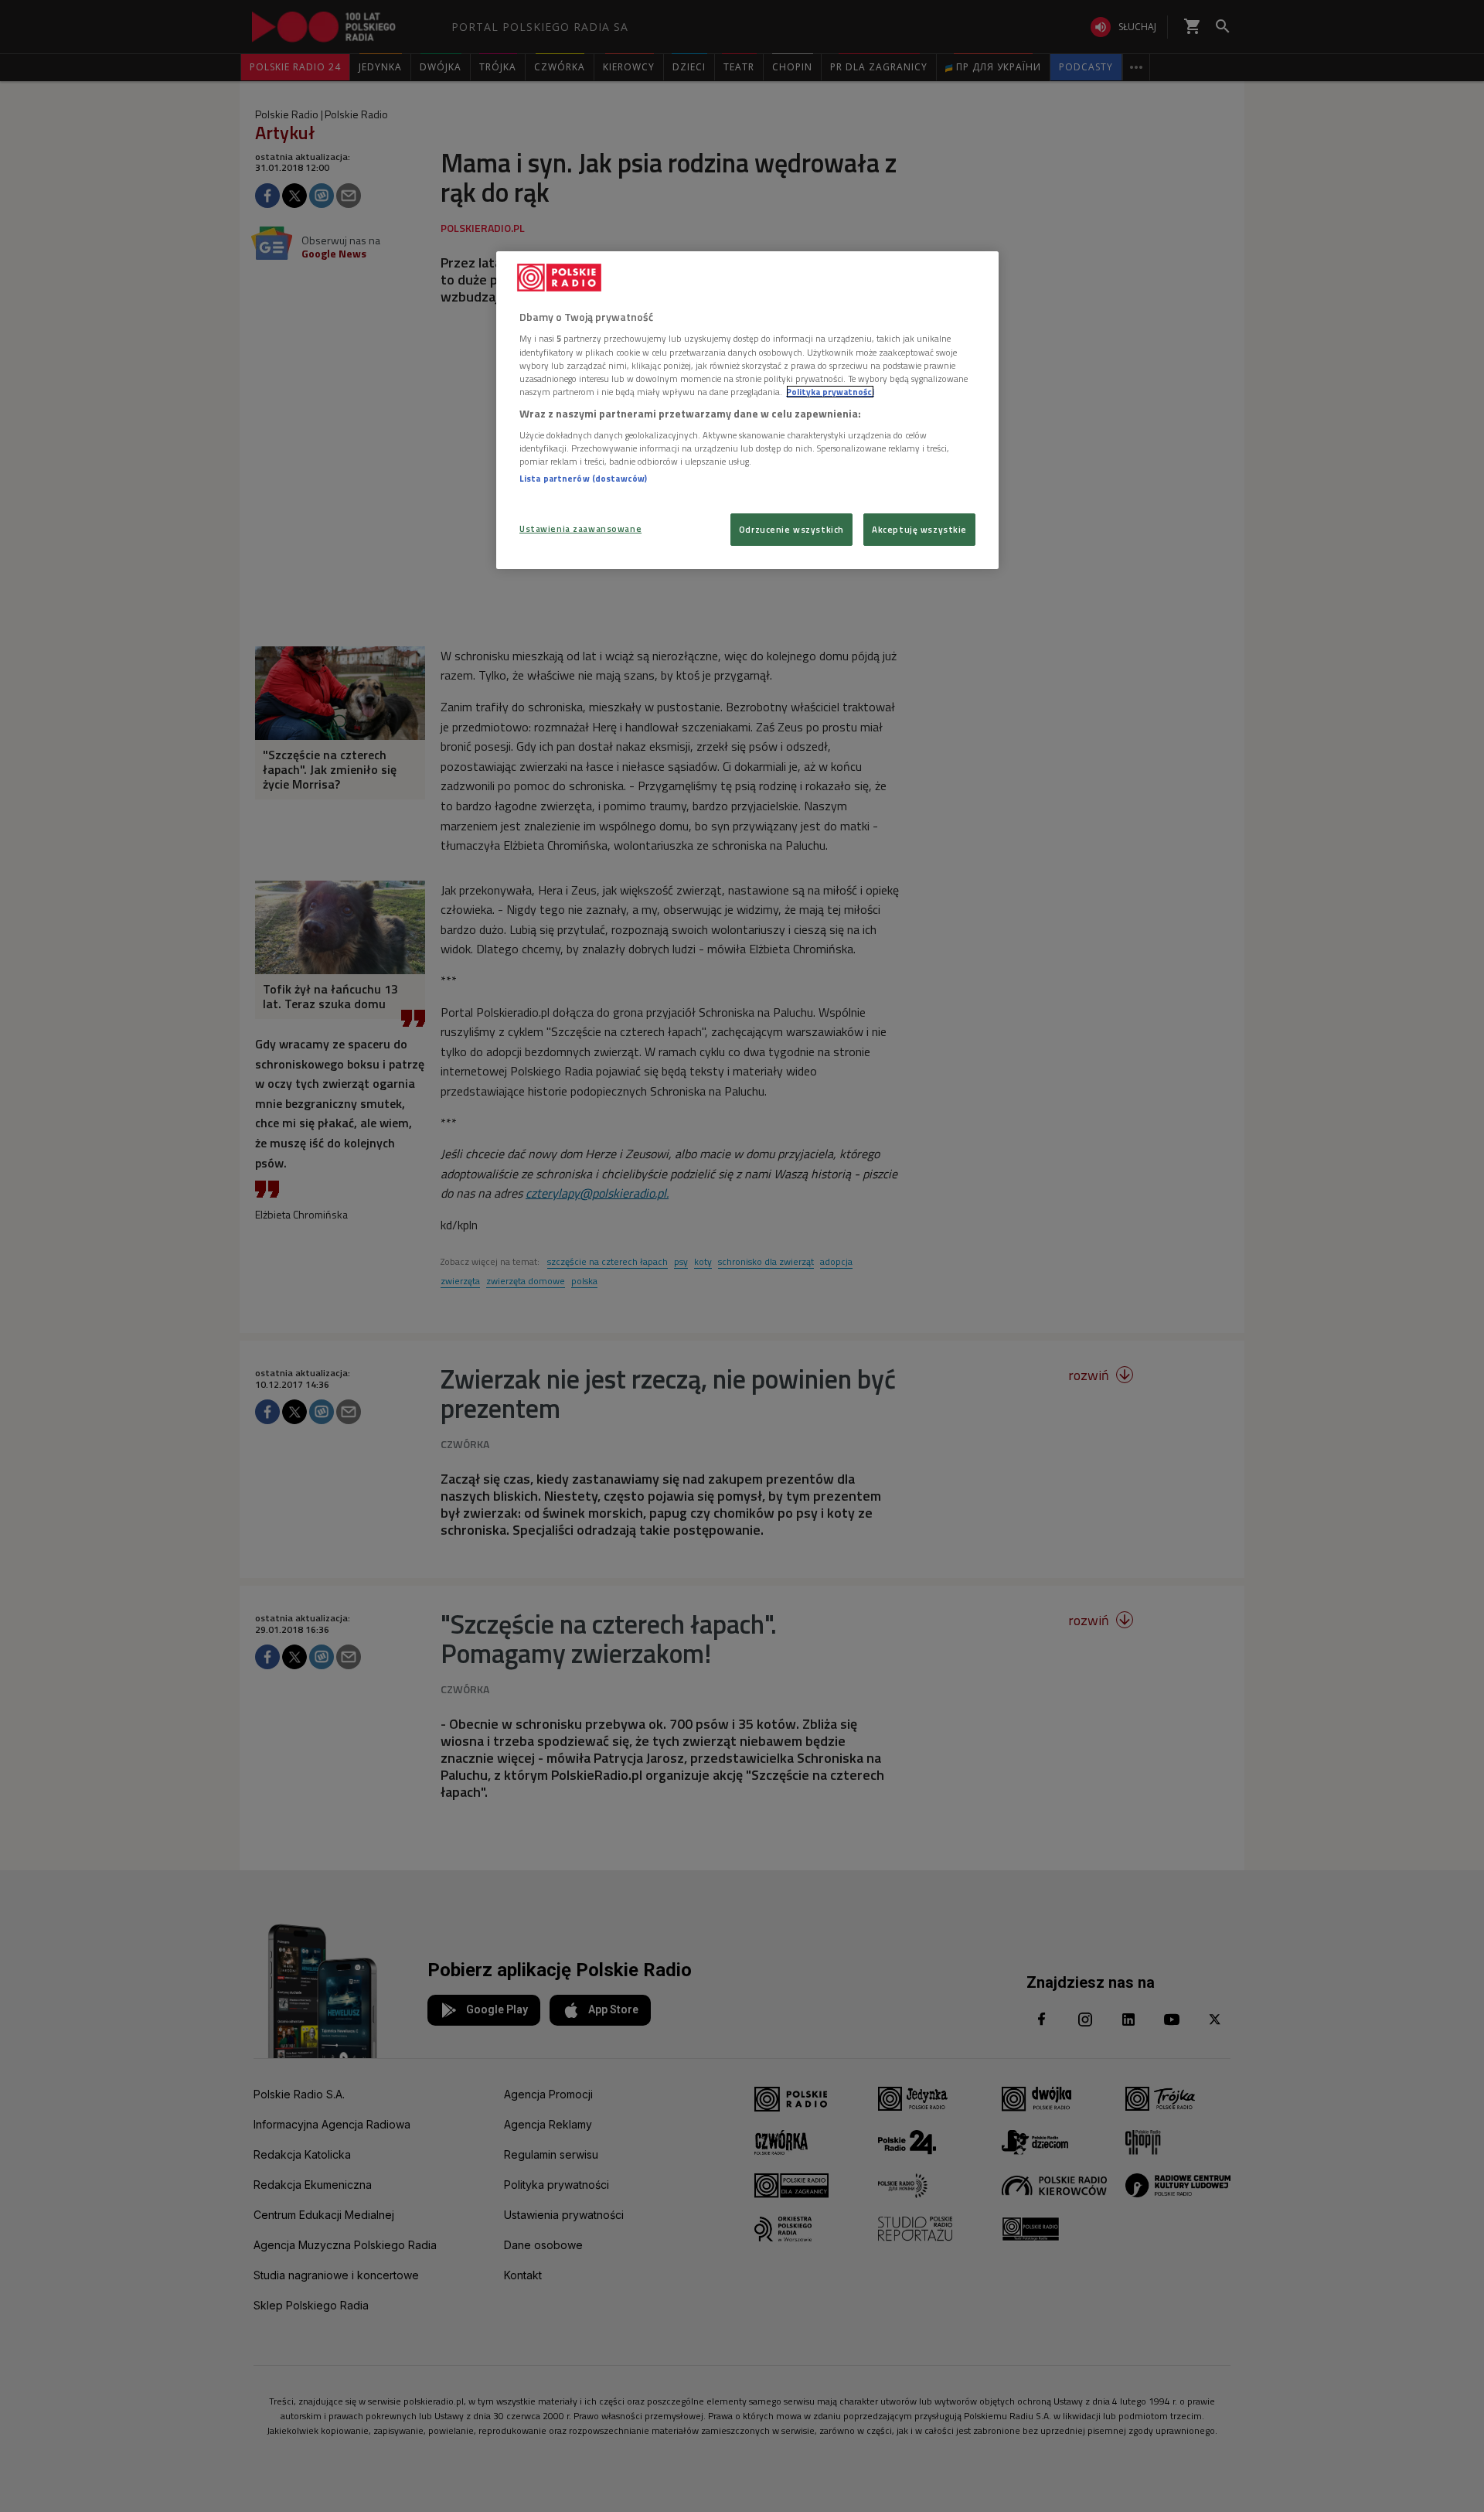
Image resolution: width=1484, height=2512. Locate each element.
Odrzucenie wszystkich (791, 529)
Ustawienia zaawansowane (580, 528)
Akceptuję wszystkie (919, 529)
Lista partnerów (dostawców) (583, 478)
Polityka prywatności (830, 392)
